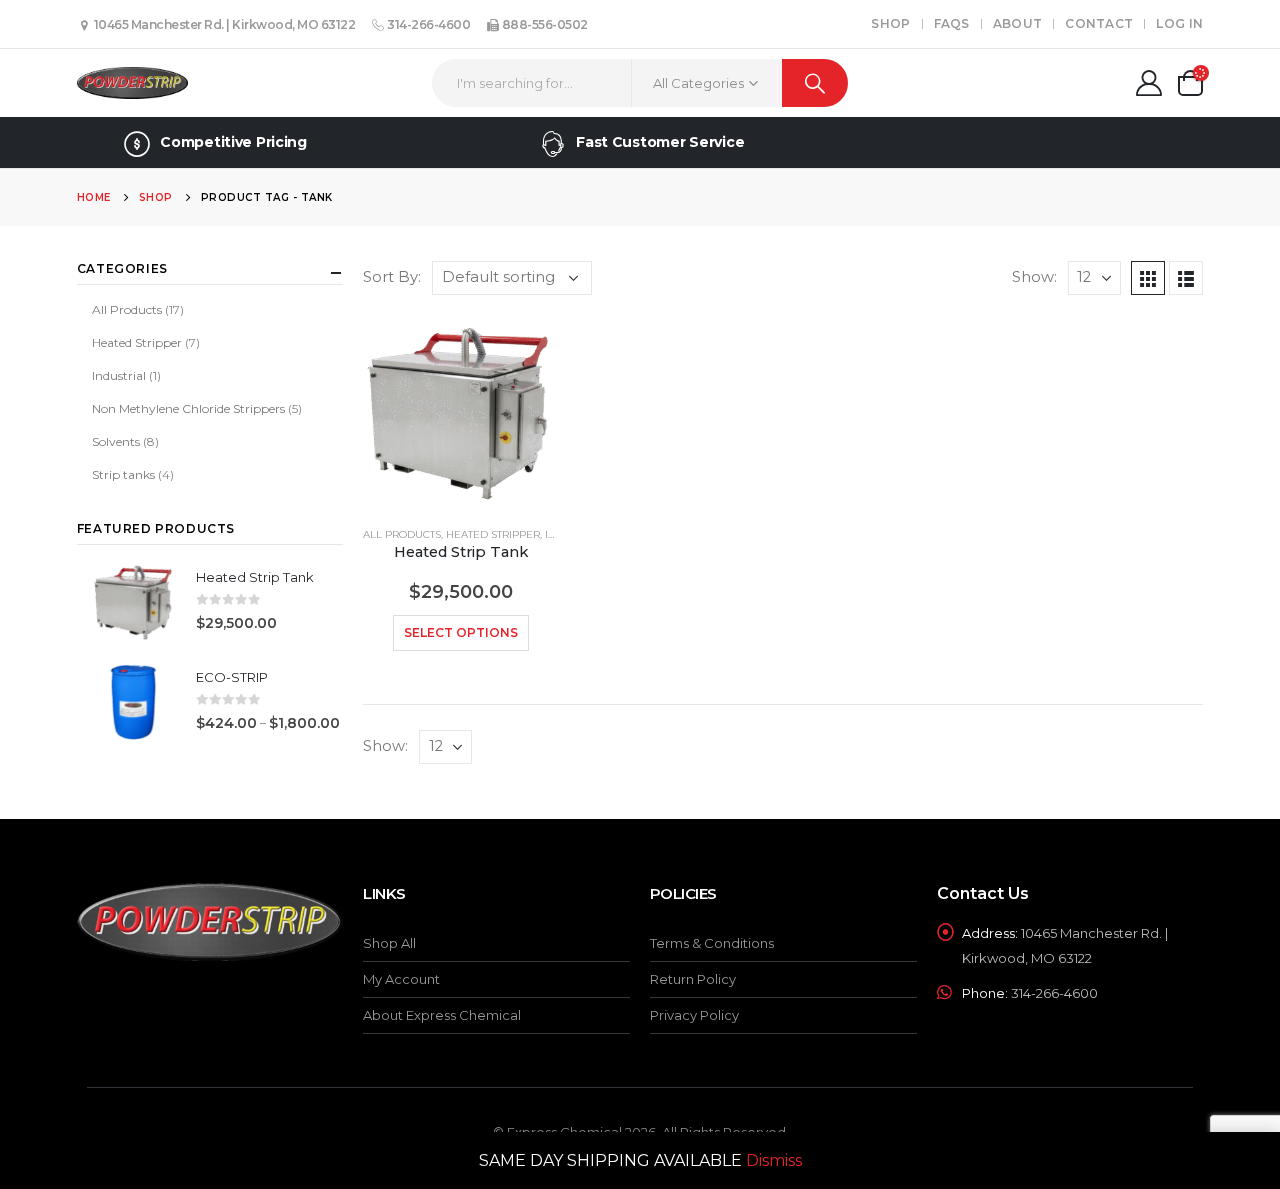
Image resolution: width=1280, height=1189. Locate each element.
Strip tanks (123, 474)
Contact (1099, 23)
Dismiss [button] (774, 1160)
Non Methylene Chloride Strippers (188, 408)
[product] (460, 412)
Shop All (389, 943)
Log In (1179, 23)
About (1018, 23)
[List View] (1186, 278)
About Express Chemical (442, 1015)
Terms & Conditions (712, 943)
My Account (401, 979)
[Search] (815, 83)
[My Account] (1148, 83)
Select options (461, 632)
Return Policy (693, 979)
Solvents (116, 441)
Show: (1034, 277)
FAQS (952, 23)
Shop (890, 23)
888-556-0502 (543, 24)
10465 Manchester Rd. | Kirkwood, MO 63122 (223, 24)
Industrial (119, 375)
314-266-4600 (427, 24)
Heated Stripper (493, 534)
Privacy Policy (694, 1015)
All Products (402, 534)
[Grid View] (1148, 278)
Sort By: (392, 277)
